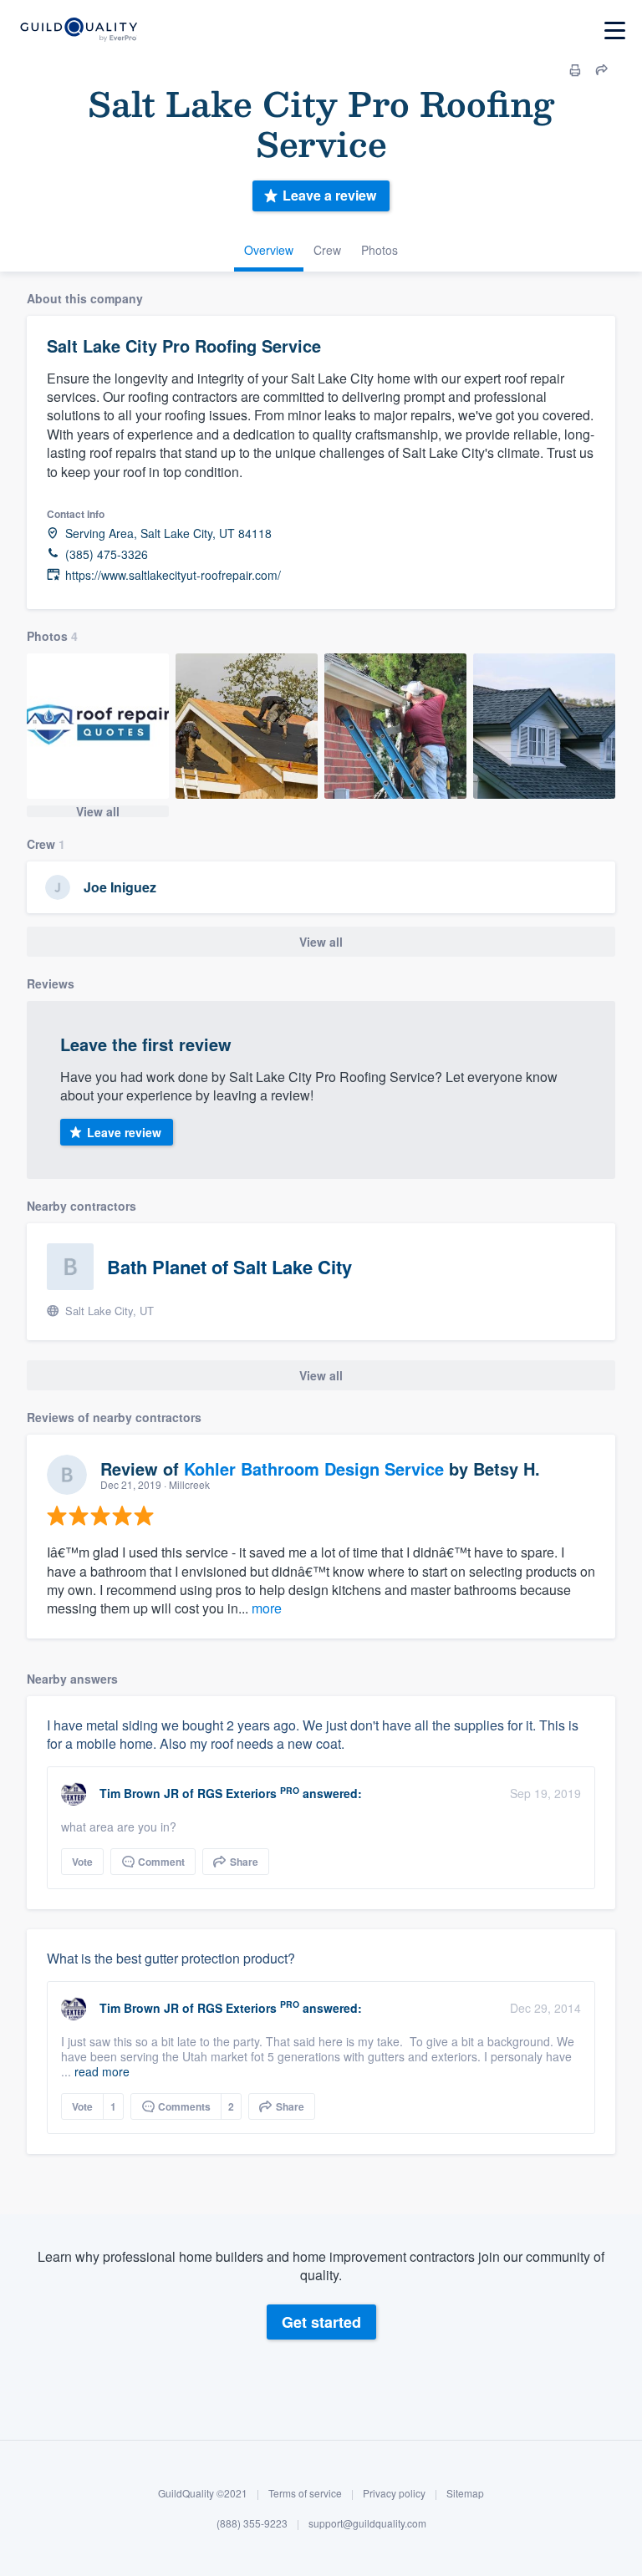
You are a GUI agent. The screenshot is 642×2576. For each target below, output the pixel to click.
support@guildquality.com (367, 2523)
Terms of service (305, 2493)
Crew (327, 250)
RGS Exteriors (237, 1793)
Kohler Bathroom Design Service (314, 1468)
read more (102, 2071)
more (267, 1608)
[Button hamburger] (615, 30)
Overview (269, 250)
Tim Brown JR (139, 1793)
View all (98, 811)
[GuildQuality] (78, 30)
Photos (380, 250)
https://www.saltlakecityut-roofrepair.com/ (173, 575)
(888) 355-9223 (252, 2523)
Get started (321, 2322)
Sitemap (465, 2493)
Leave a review (329, 195)
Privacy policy (394, 2493)
